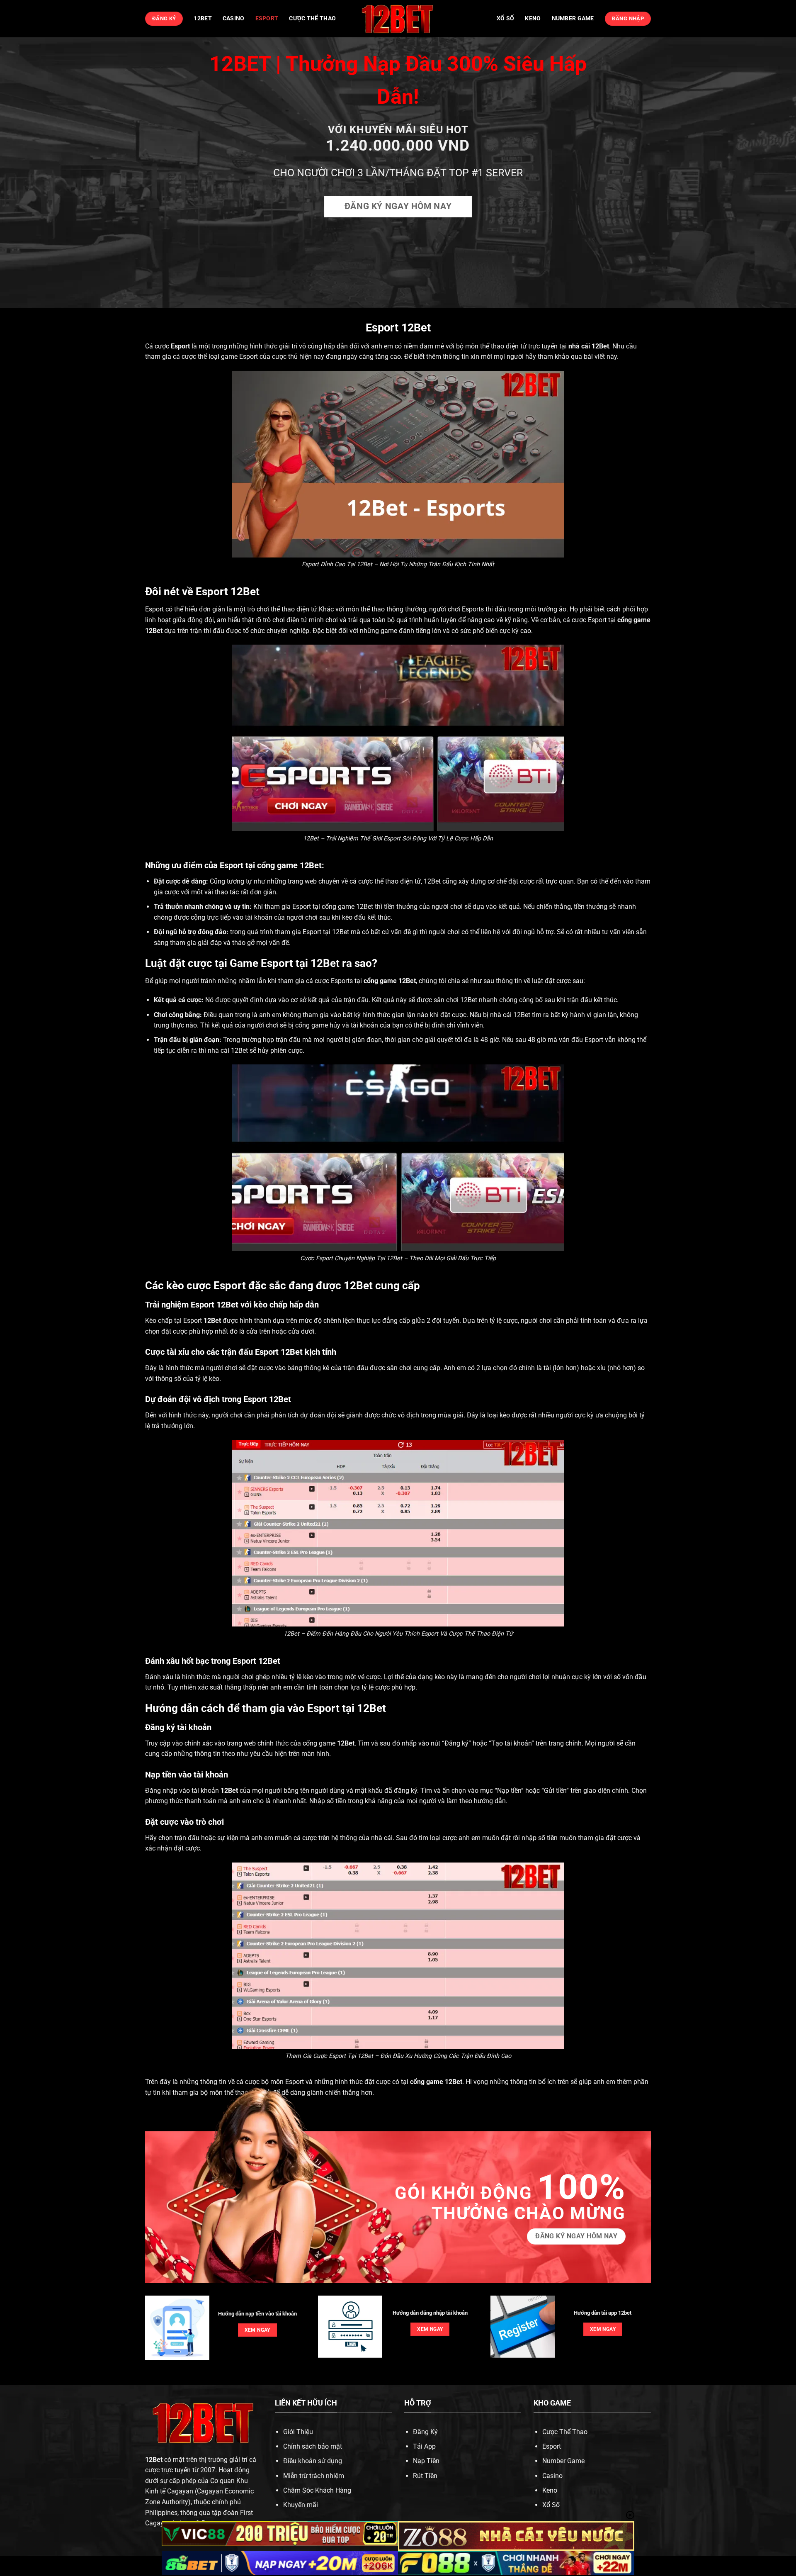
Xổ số (505, 18)
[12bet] (398, 19)
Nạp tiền (509, 1791)
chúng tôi (432, 981)
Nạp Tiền (426, 2461)
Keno (533, 18)
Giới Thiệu (298, 2432)
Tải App (424, 2446)
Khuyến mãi (301, 2505)
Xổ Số (551, 2505)
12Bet (600, 346)
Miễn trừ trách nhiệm (314, 2476)
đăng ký (405, 1791)
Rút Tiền (425, 2476)
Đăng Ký (425, 2432)
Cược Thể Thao (312, 18)
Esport (267, 18)
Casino (234, 18)
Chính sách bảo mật (313, 2446)
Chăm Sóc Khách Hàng (317, 2490)
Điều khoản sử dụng (313, 2461)
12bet (203, 18)
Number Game (573, 18)
